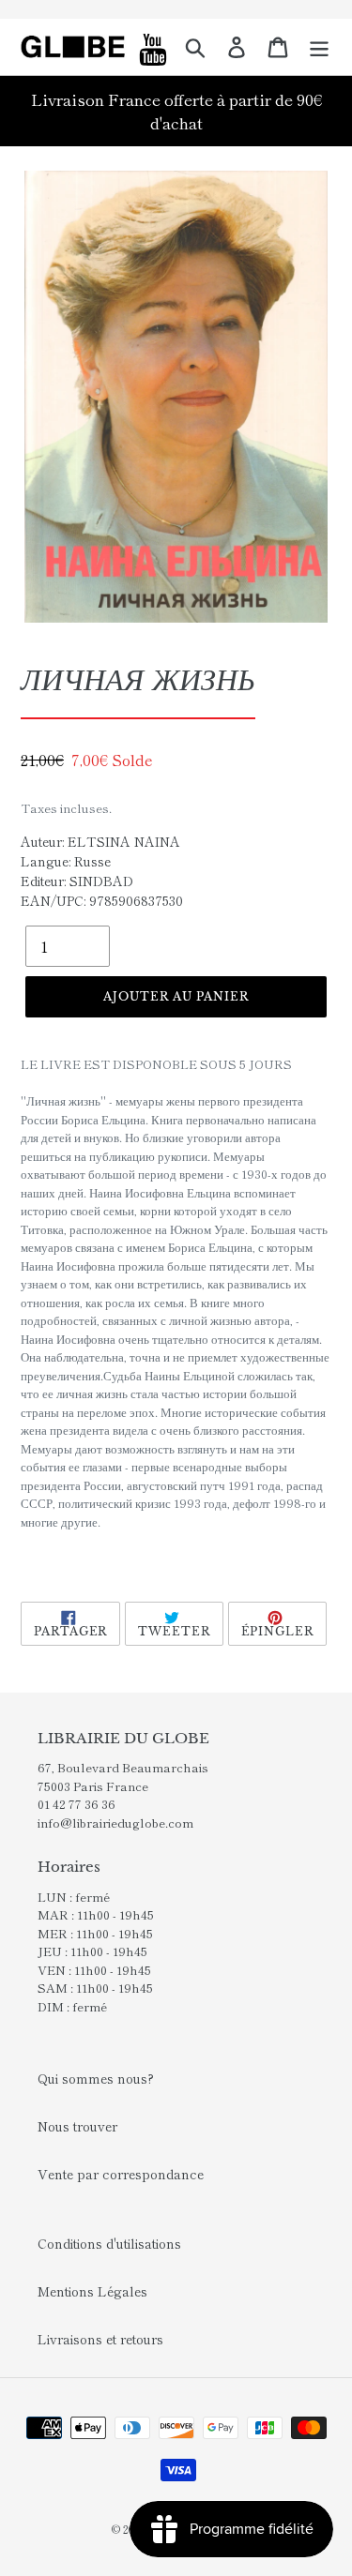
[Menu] (319, 47)
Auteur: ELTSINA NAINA (100, 841)
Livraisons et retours (100, 2339)
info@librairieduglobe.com (115, 1823)
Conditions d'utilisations (109, 2243)
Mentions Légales (92, 2291)
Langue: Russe (66, 861)
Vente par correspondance (121, 2174)
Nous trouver (77, 2126)
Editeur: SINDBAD (77, 881)
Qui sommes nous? (96, 2078)
